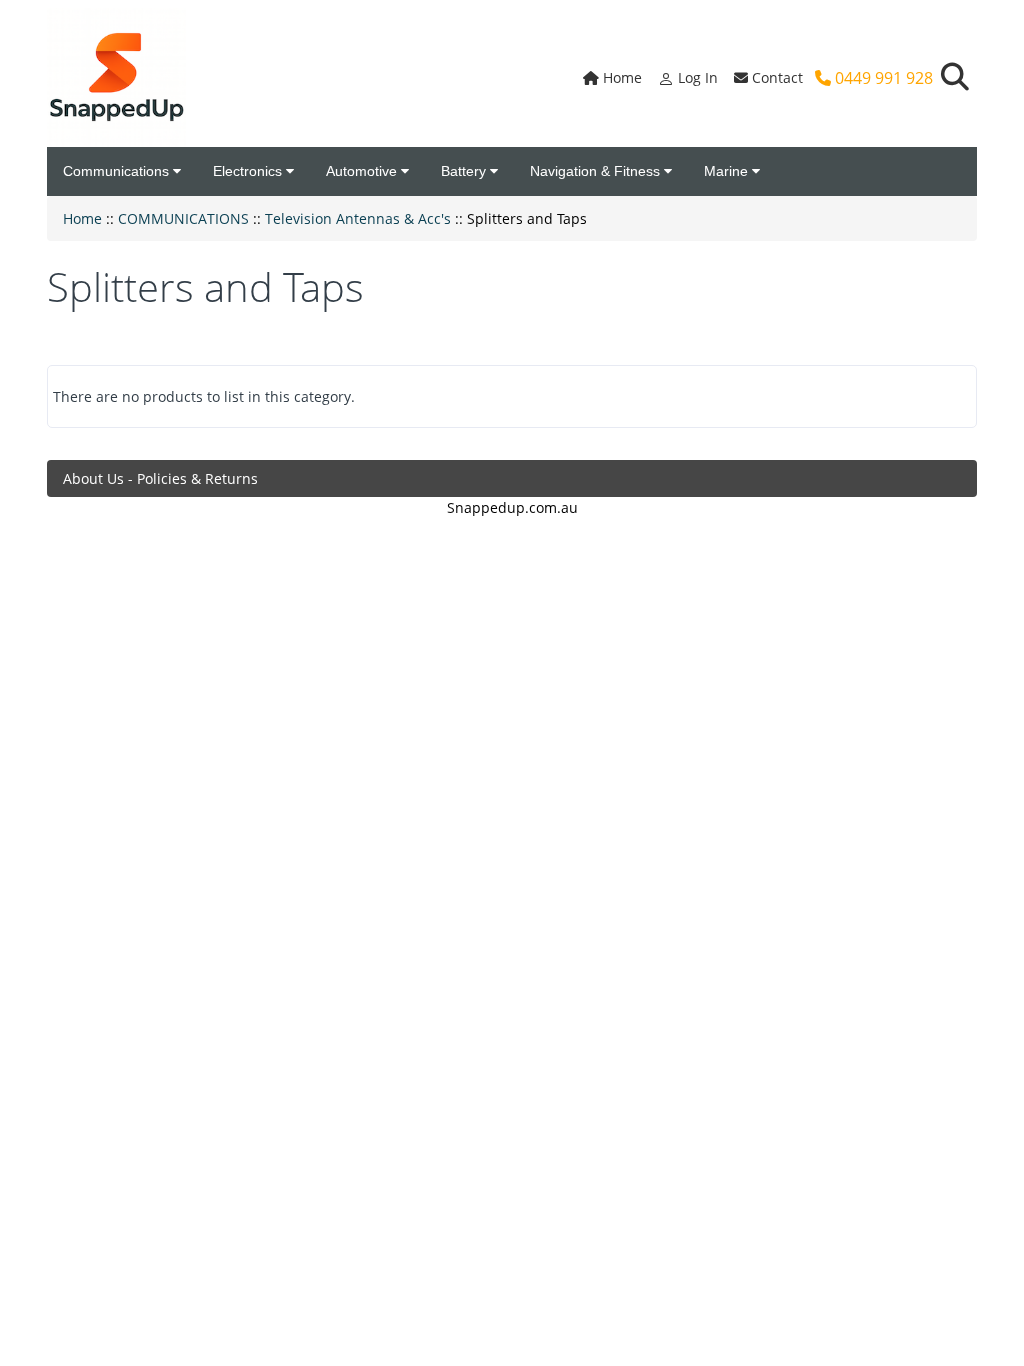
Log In (696, 77)
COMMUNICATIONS (183, 218)
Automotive (363, 171)
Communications (118, 171)
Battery (465, 171)
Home (620, 77)
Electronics (249, 171)
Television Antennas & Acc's (358, 218)
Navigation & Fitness (597, 171)
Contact (775, 77)
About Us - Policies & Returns (160, 478)
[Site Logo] (116, 77)
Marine (728, 171)
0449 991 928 (882, 78)
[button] (955, 77)
